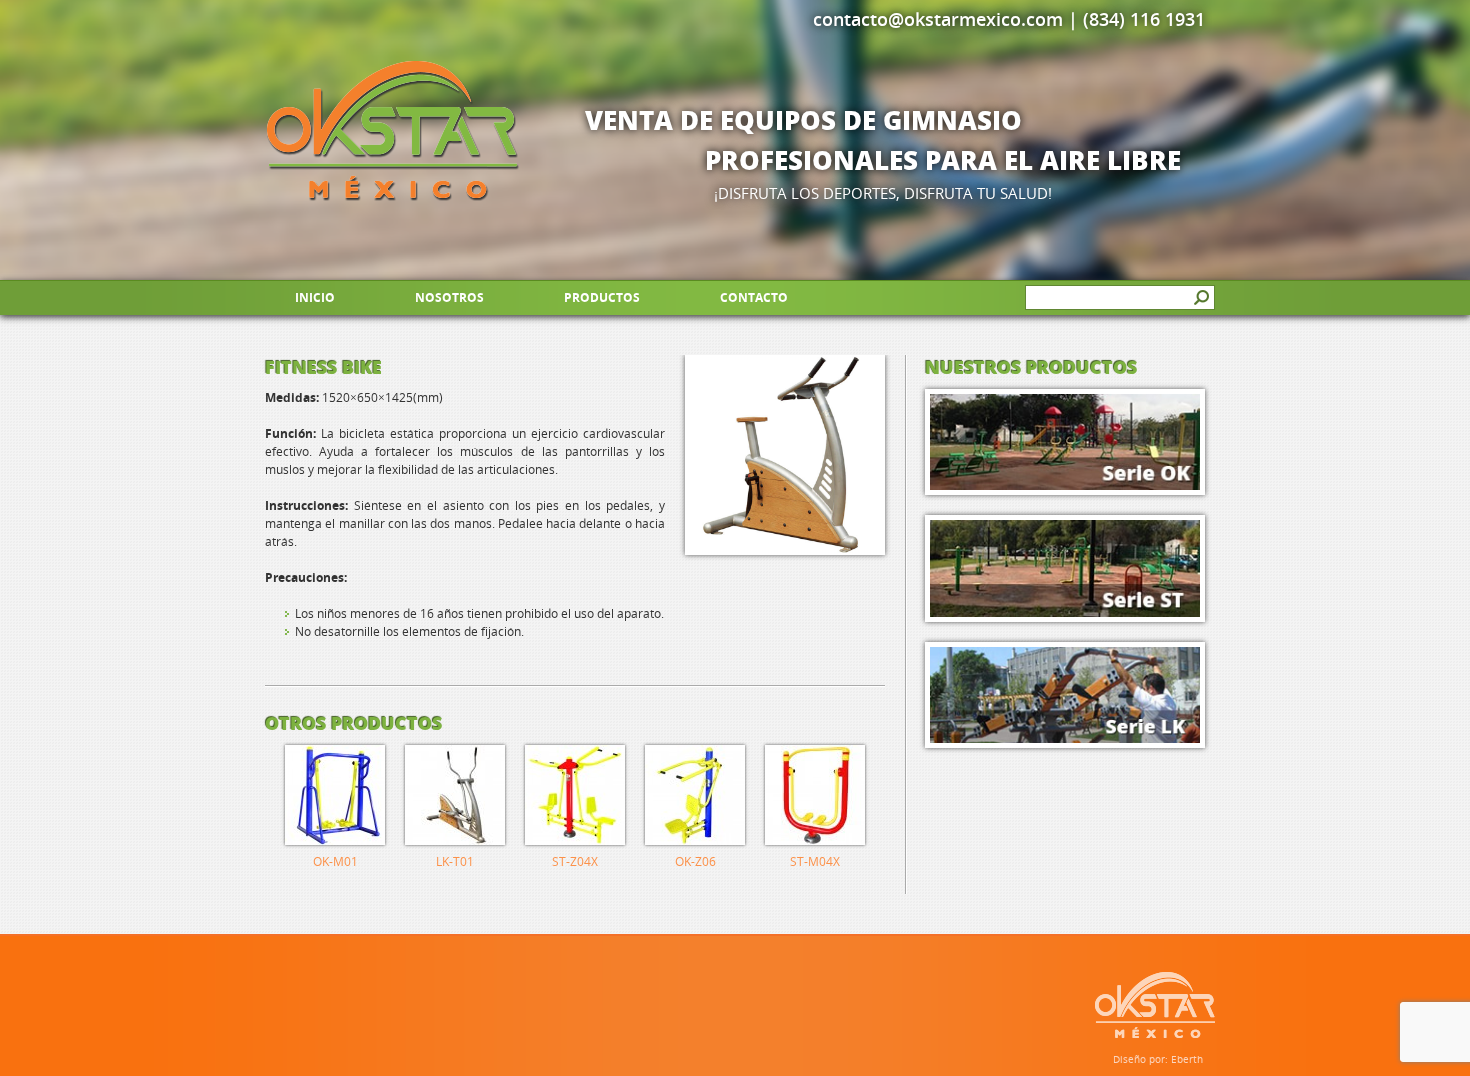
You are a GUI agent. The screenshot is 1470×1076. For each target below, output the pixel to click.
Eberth (1187, 1059)
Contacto (754, 297)
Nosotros (449, 297)
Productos (602, 297)
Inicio (315, 297)
